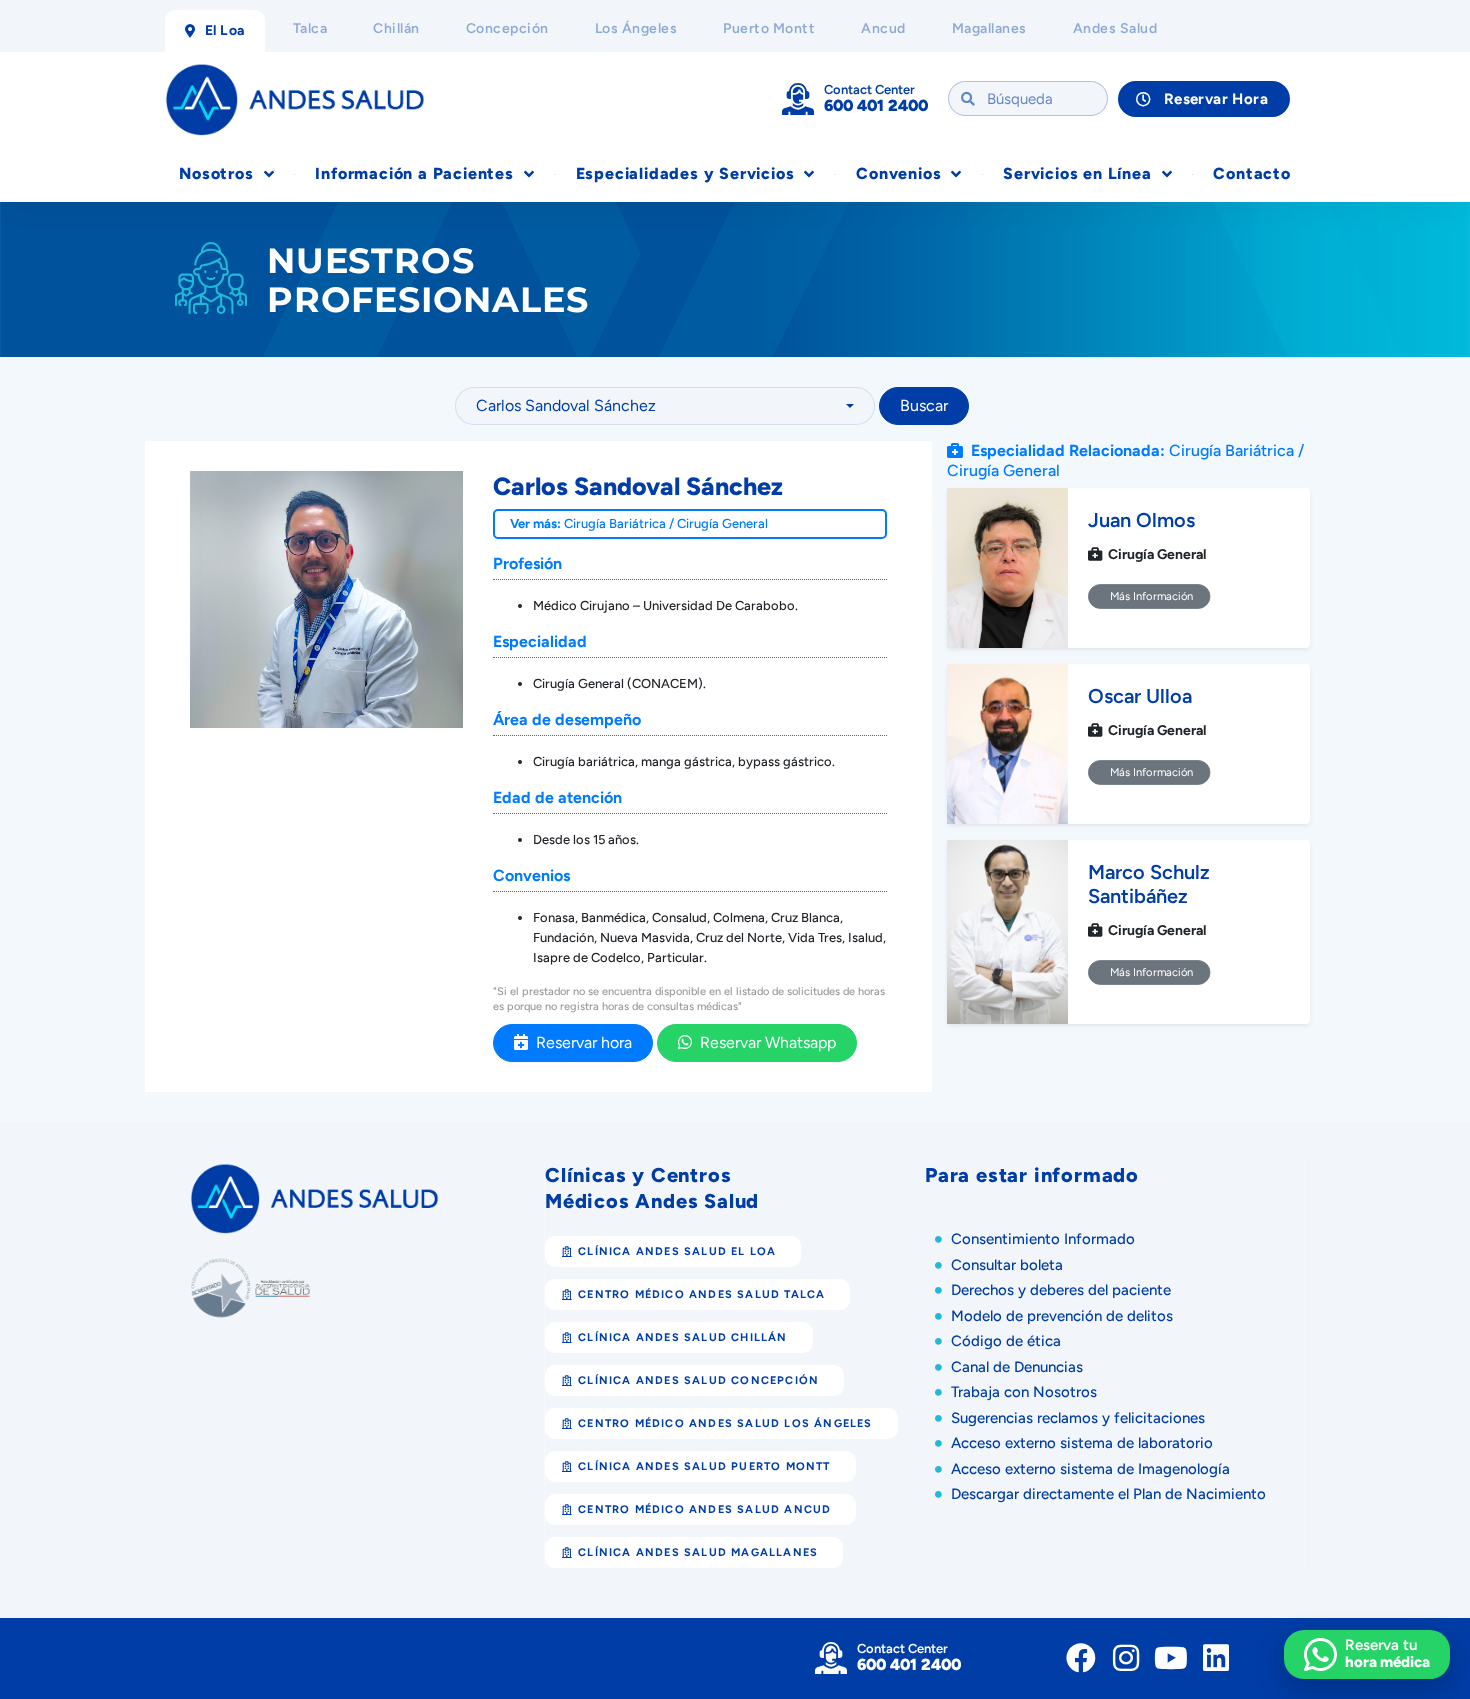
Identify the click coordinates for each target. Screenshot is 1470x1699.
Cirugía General (722, 523)
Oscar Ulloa (1140, 696)
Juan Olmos (1141, 520)
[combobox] (665, 406)
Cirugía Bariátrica (615, 523)
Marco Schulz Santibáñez (1149, 884)
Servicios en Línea (1077, 173)
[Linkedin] (1216, 1658)
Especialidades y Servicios (685, 173)
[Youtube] (1171, 1658)
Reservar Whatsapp (764, 1042)
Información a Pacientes (414, 173)
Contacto (1251, 173)
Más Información (1149, 596)
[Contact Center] (798, 99)
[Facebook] (1081, 1658)
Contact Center (869, 89)
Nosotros (216, 173)
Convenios (898, 173)
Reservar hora (580, 1042)
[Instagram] (1126, 1658)
